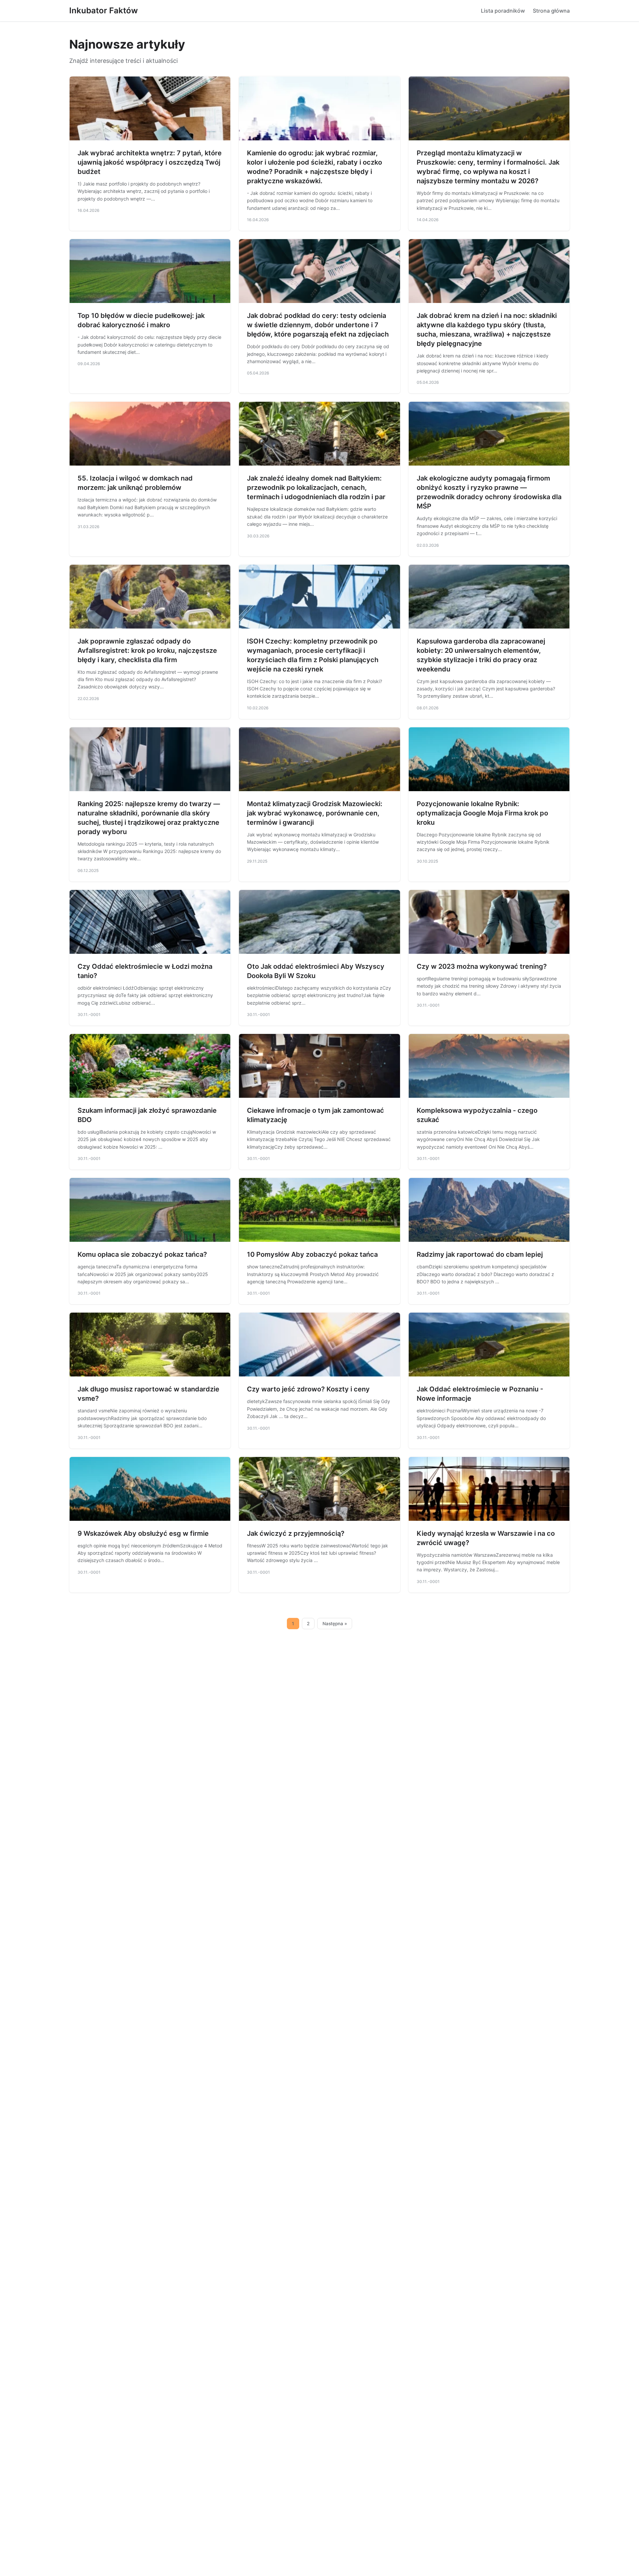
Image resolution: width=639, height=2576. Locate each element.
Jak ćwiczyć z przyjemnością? (296, 1533)
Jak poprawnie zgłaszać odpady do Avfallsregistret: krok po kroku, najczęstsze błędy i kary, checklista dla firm (147, 650)
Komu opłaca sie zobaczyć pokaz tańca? (142, 1254)
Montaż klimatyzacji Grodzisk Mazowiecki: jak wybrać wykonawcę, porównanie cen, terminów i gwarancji (315, 813)
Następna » (335, 1624)
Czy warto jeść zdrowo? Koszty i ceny (308, 1389)
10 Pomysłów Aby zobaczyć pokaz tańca (312, 1254)
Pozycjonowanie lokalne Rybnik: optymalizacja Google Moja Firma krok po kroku (482, 813)
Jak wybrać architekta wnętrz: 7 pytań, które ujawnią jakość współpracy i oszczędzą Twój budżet (150, 162)
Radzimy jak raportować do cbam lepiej (480, 1254)
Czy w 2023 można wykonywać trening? (482, 966)
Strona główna (551, 11)
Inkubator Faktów (104, 10)
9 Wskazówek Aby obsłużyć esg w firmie (143, 1533)
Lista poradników (503, 11)
